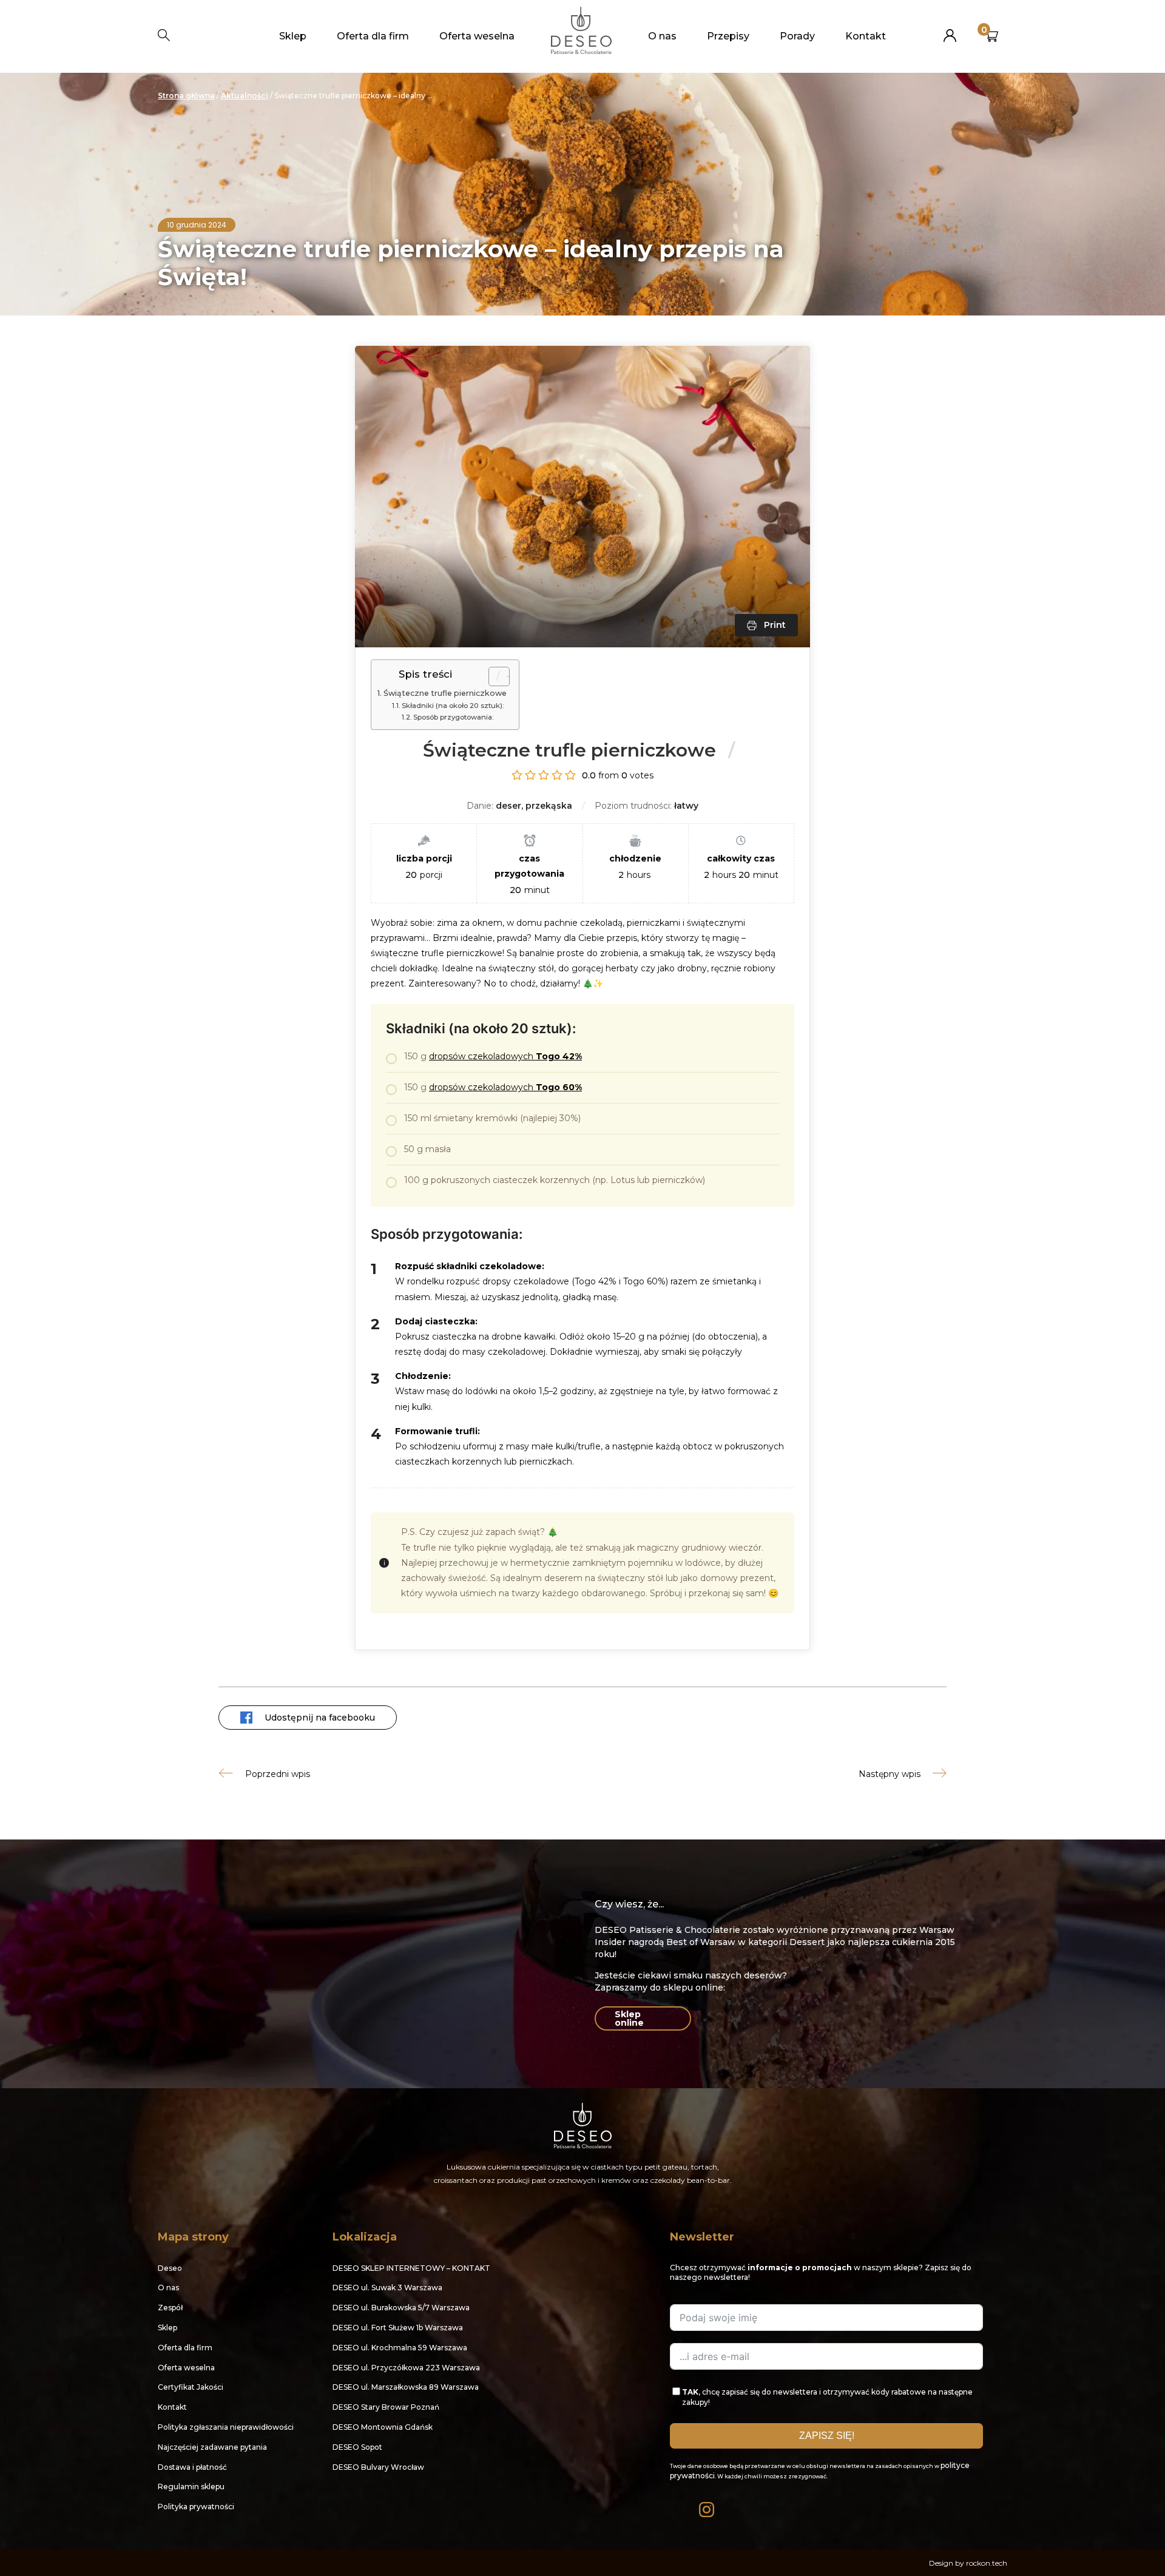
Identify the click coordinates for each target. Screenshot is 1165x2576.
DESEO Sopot (357, 2447)
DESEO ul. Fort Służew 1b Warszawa (398, 2328)
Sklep (293, 36)
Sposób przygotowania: (454, 717)
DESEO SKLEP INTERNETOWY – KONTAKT (411, 2268)
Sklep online (629, 2018)
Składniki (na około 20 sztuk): (453, 706)
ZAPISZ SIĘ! (827, 2436)
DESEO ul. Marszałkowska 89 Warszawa (406, 2387)
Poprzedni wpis (278, 1774)
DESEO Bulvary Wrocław (378, 2467)
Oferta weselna (477, 36)
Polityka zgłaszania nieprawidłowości (226, 2427)
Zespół (170, 2308)
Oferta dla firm (373, 36)
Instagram (707, 2507)
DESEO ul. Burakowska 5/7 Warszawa (401, 2308)
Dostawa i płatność (192, 2467)
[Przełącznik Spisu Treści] (493, 676)
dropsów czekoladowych (505, 1056)
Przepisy (728, 36)
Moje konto (950, 31)
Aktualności (245, 96)
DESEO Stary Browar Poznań (386, 2407)
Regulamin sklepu (191, 2487)
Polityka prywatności (196, 2507)
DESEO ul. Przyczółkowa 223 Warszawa (406, 2368)
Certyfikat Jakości (191, 2387)
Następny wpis (890, 1774)
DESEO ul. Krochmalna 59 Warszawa (400, 2348)
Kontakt (866, 36)
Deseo (170, 2268)
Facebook (678, 2507)
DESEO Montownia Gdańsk (383, 2427)
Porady (797, 36)
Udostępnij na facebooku (320, 1718)
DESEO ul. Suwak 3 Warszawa (387, 2288)
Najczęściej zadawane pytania (212, 2447)
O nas (662, 36)
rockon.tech (987, 2563)
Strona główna (186, 96)
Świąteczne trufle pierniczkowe (445, 693)
